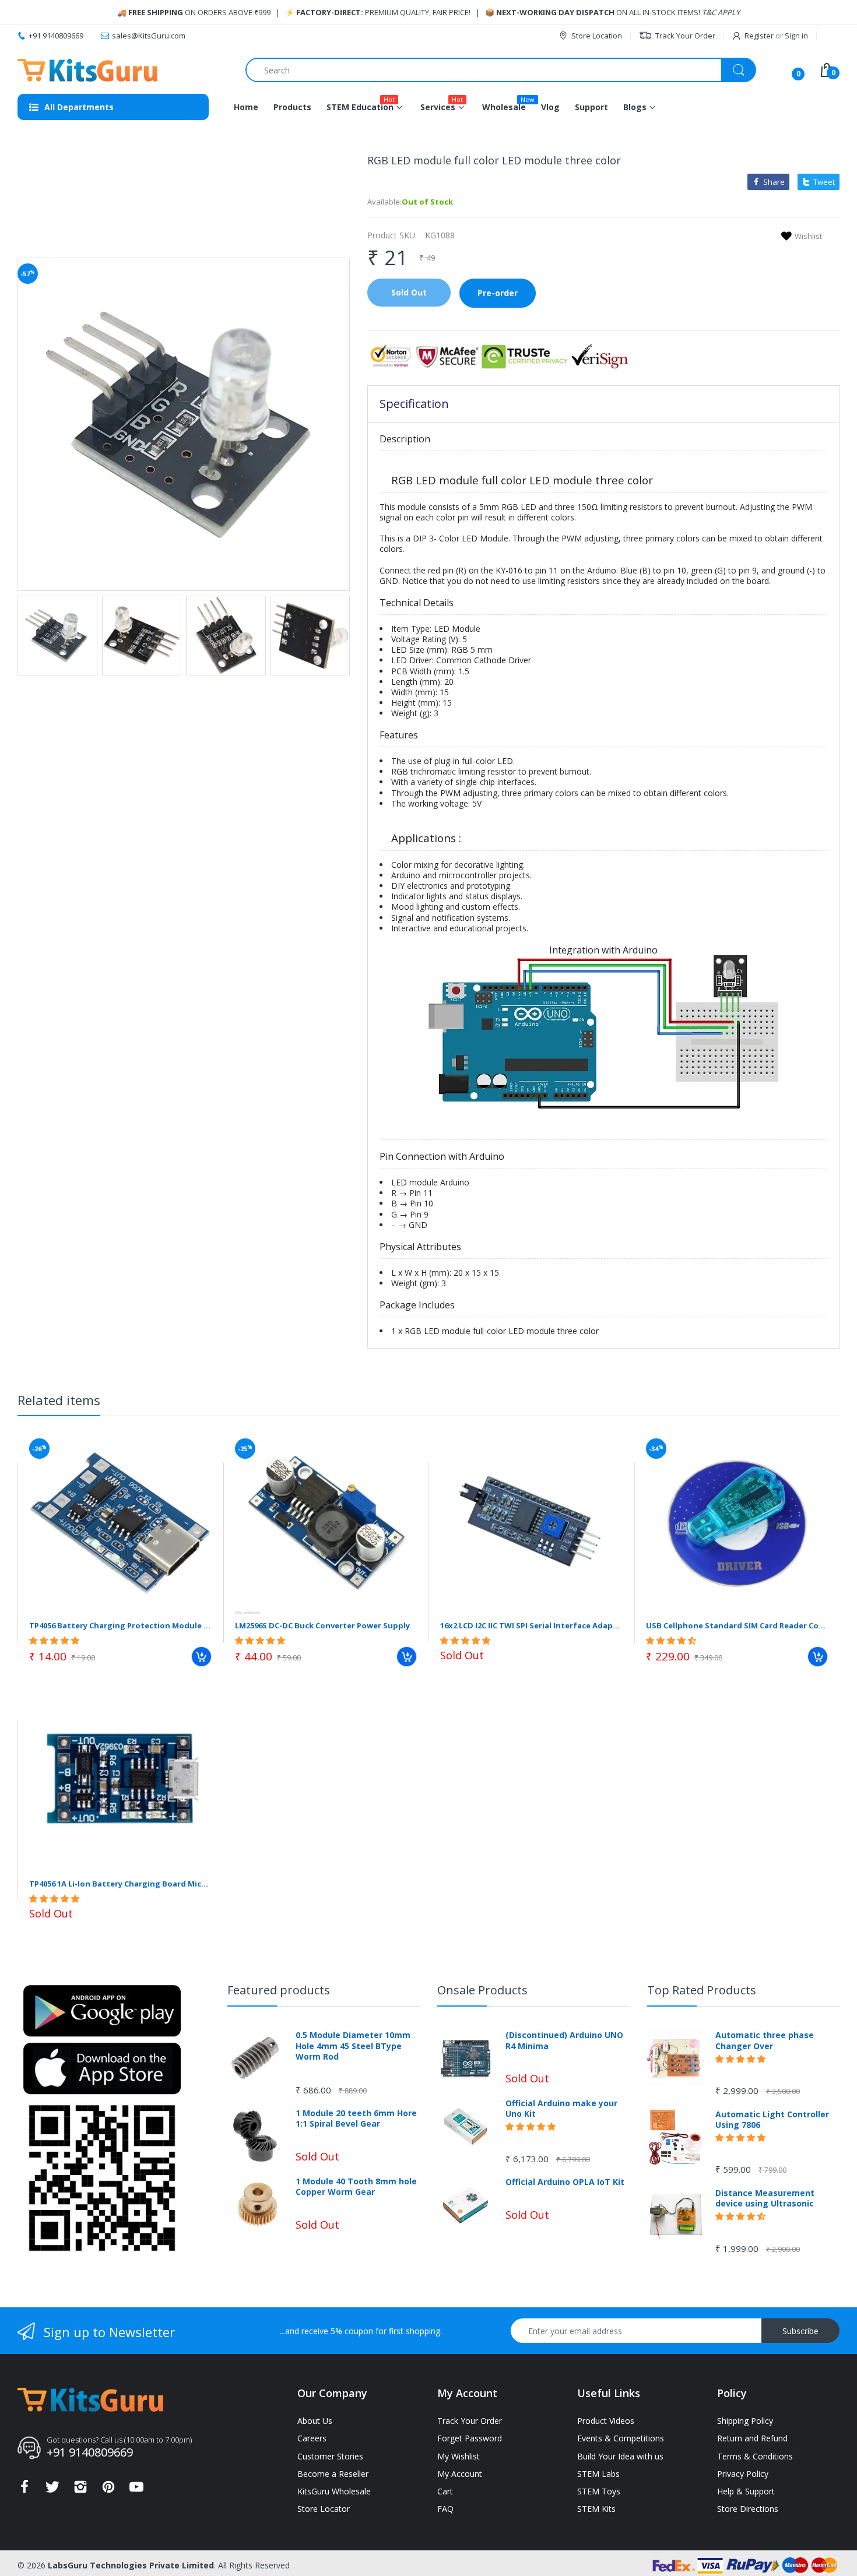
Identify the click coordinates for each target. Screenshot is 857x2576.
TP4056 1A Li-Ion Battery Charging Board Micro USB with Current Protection (120, 1884)
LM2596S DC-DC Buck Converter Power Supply (322, 1625)
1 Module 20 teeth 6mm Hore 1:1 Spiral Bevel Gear (356, 2118)
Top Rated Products (702, 1990)
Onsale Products (482, 1990)
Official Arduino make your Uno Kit (561, 2109)
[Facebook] (24, 2490)
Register (759, 36)
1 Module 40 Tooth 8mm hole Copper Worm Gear (356, 2187)
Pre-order (498, 293)
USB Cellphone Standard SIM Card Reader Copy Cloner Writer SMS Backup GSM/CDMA (737, 1625)
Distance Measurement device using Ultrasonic (765, 2198)
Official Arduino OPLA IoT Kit (565, 2182)
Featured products (279, 1990)
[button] (55, 1640)
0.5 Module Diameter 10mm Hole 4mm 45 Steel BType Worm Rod (353, 2046)
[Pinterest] (108, 2490)
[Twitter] (52, 2490)
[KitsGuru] (87, 70)
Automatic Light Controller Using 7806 (772, 2120)
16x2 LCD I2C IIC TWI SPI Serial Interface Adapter (531, 1625)
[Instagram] (80, 2490)
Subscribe (800, 2331)
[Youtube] (136, 2490)
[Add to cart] (201, 1657)
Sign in (796, 36)
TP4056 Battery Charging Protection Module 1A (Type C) (120, 1625)
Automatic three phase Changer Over (765, 2040)
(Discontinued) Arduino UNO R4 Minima (564, 2040)
